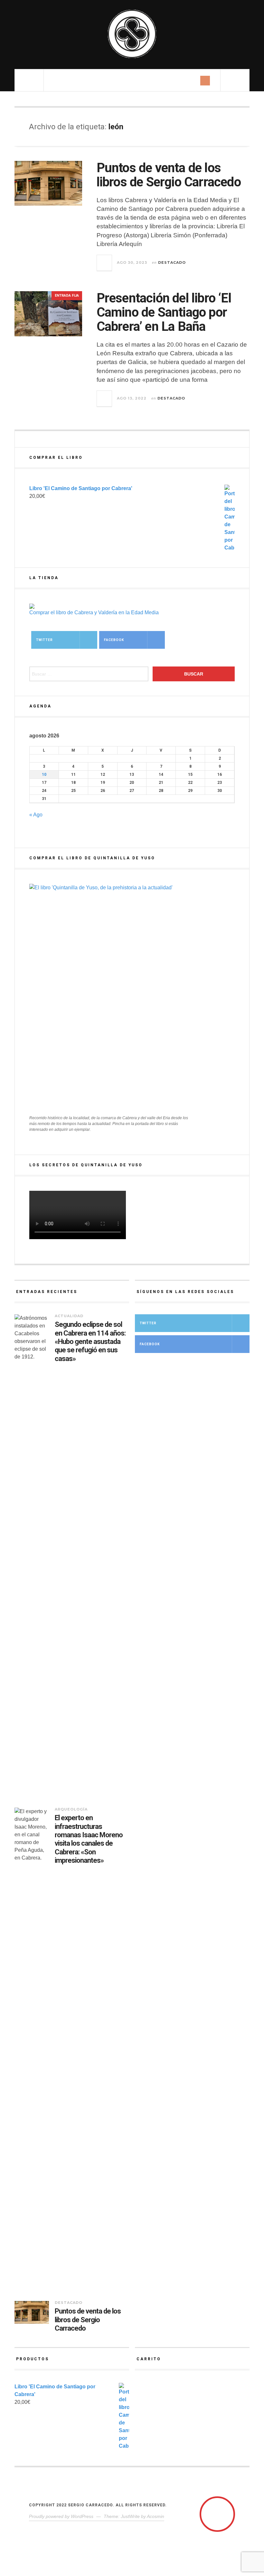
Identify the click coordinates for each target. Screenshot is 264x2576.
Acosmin (156, 2516)
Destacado (172, 262)
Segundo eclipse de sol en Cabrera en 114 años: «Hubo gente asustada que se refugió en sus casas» (90, 1342)
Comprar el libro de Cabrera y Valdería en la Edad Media (94, 612)
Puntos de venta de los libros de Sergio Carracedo (169, 175)
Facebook (114, 640)
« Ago (36, 815)
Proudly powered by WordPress (61, 2516)
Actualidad (69, 1316)
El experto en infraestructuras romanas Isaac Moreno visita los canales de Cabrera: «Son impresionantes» (89, 1839)
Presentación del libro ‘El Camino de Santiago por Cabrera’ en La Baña (164, 312)
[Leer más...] (105, 263)
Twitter (44, 640)
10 (44, 775)
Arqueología (71, 1809)
